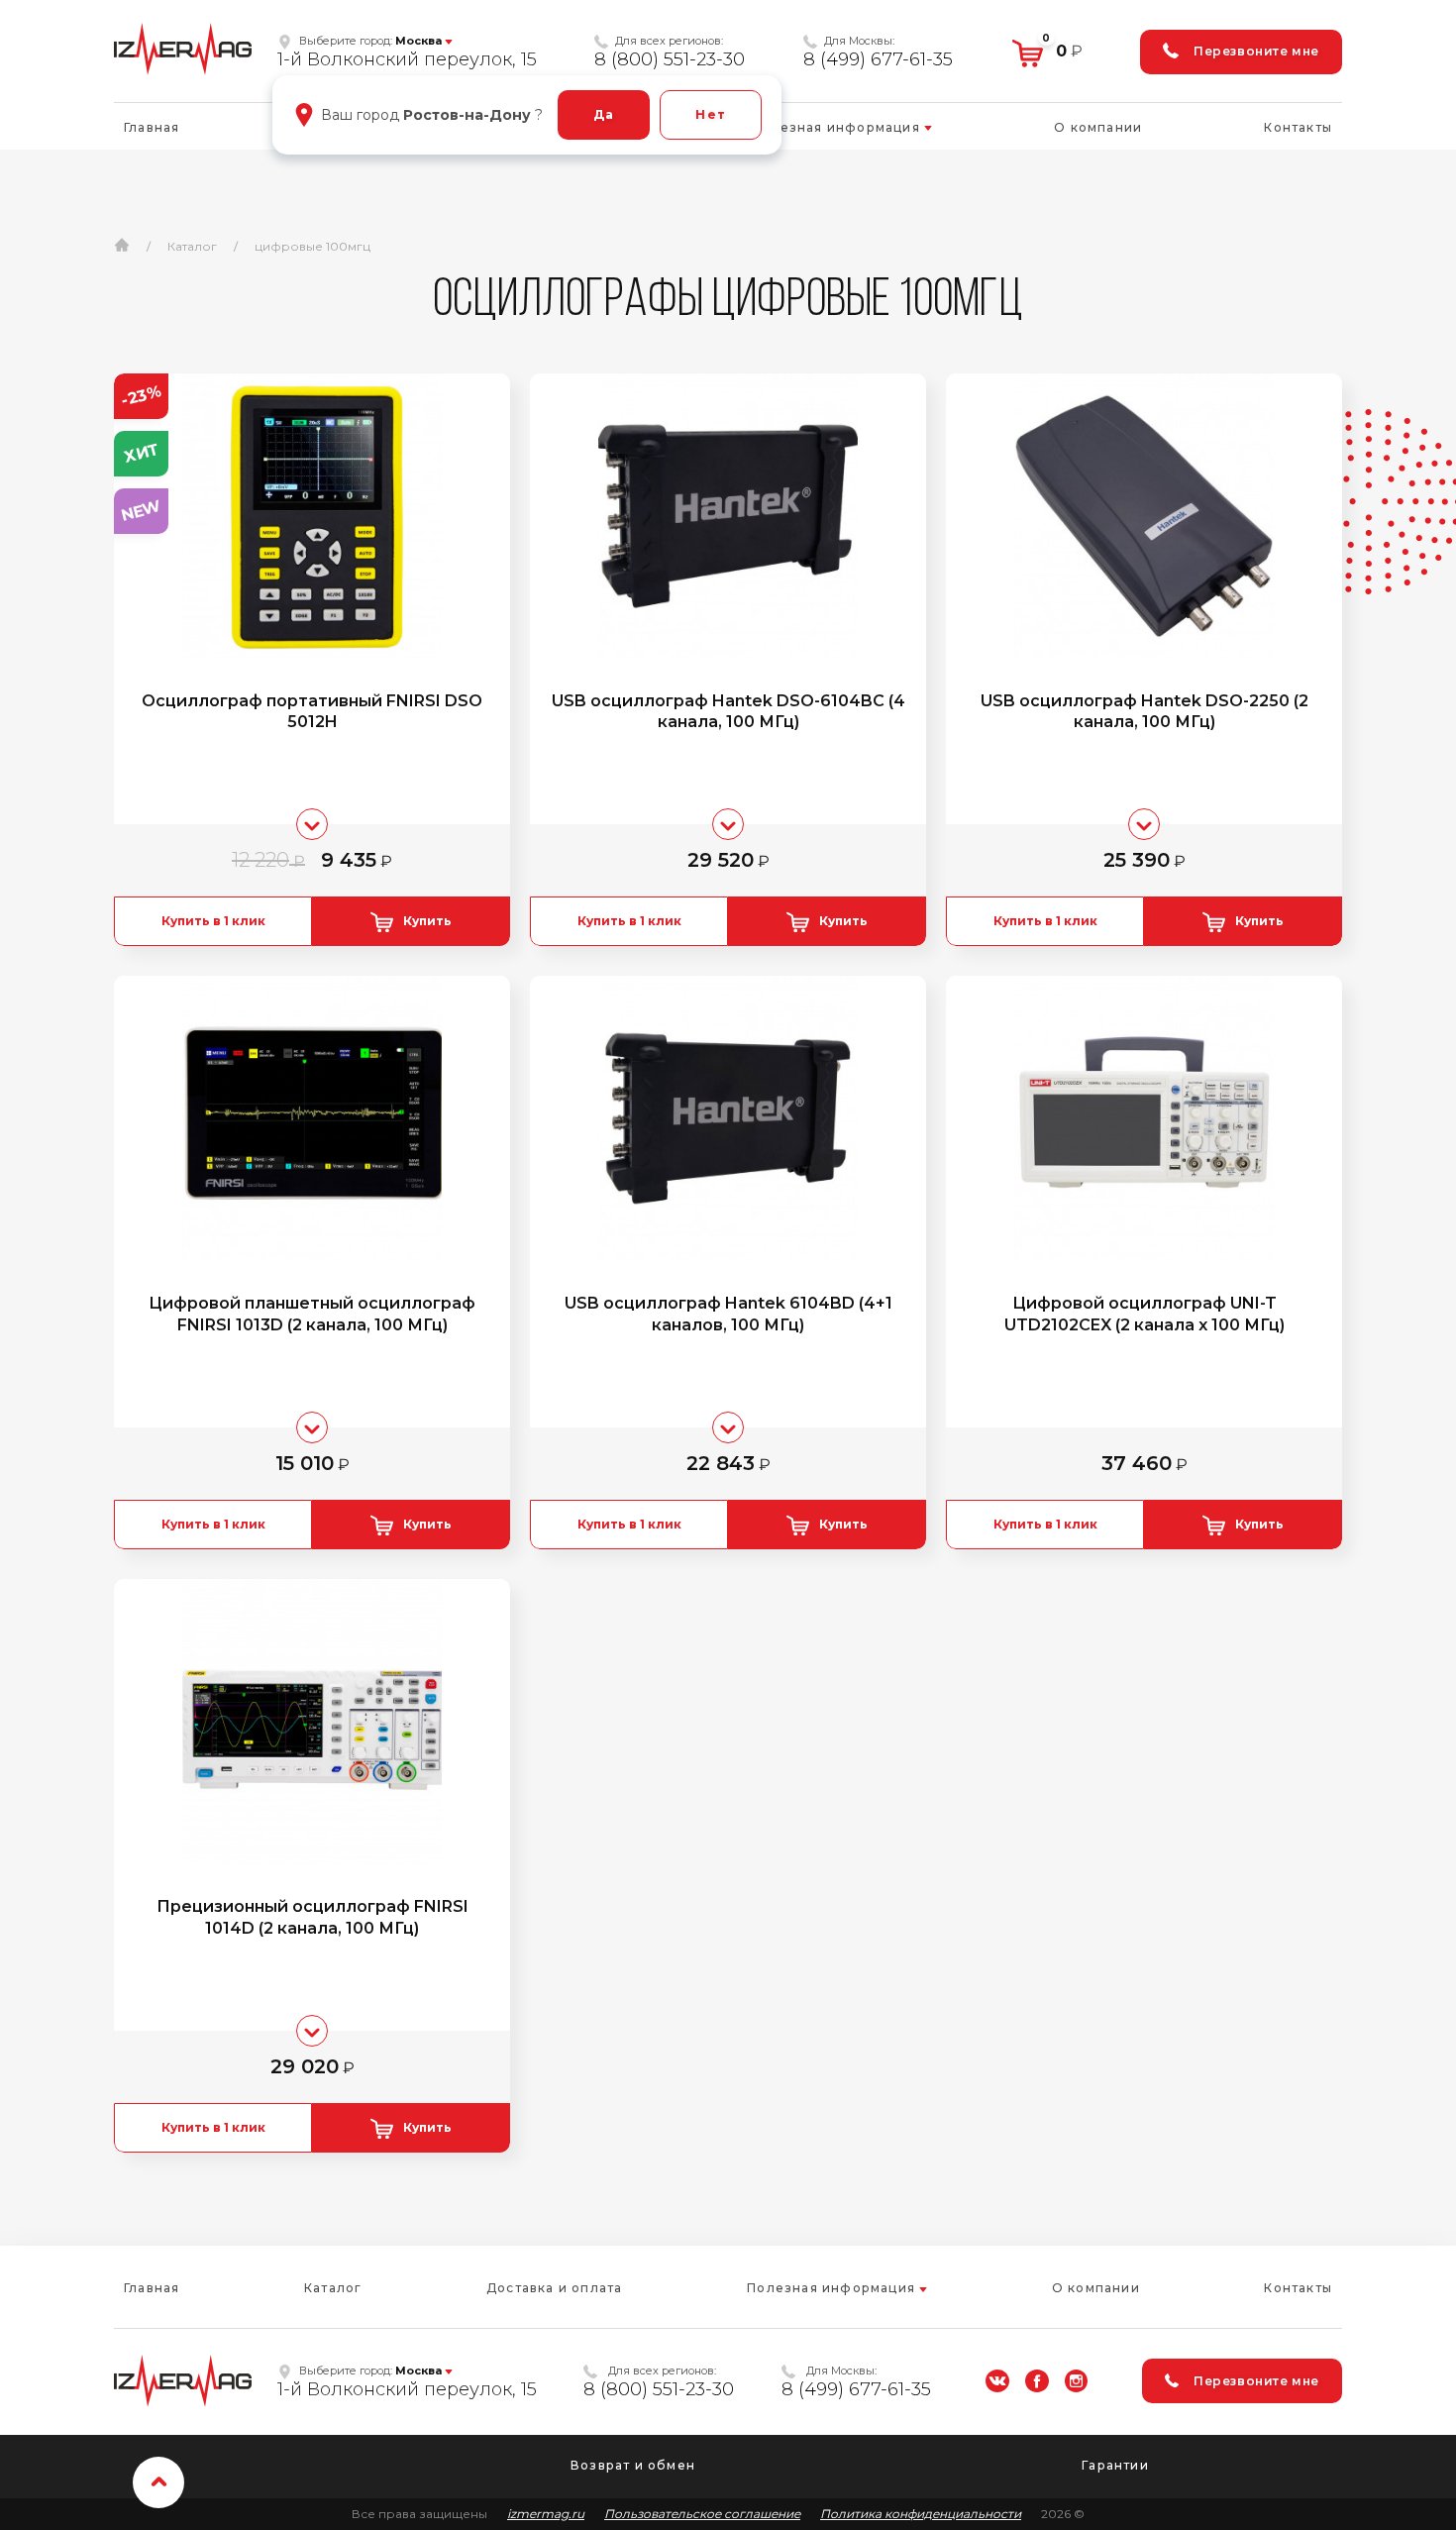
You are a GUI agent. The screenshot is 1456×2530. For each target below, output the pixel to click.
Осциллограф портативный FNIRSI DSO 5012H (312, 712)
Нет (711, 114)
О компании (1098, 127)
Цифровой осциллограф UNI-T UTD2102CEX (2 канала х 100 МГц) (1144, 1314)
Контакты (1298, 127)
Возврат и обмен (633, 2465)
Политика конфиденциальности (921, 2514)
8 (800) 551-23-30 (670, 59)
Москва (418, 41)
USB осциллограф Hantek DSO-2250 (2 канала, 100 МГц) (1144, 712)
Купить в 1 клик (213, 921)
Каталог (333, 2288)
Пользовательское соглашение (702, 2514)
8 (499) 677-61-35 (878, 59)
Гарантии (1115, 2465)
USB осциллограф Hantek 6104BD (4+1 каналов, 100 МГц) (728, 1314)
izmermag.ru (546, 2514)
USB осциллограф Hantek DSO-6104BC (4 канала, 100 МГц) (728, 712)
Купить (427, 921)
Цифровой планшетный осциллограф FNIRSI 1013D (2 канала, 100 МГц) (312, 1314)
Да (604, 114)
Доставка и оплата (554, 2288)
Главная (152, 127)
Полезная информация (838, 127)
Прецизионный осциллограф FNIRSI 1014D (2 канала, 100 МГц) (312, 1917)
